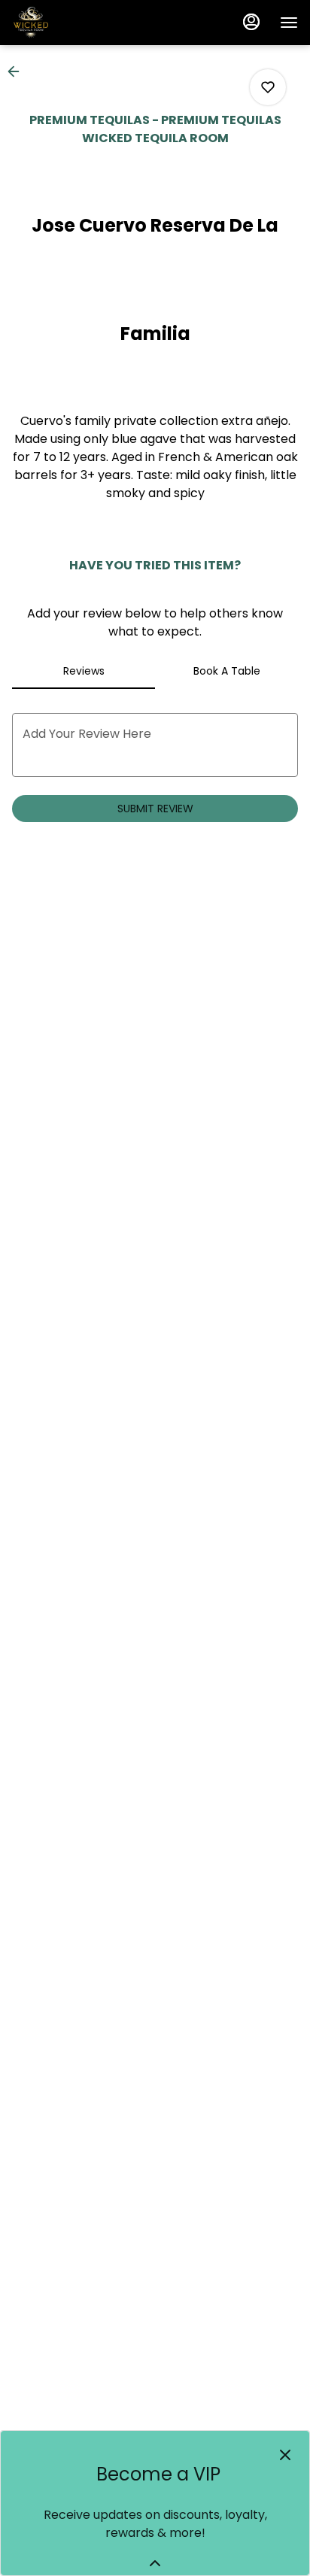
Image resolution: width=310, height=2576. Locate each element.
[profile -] (251, 22)
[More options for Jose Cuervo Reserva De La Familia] (268, 87)
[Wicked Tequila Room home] (80, 23)
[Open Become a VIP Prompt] (155, 2563)
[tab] (84, 671)
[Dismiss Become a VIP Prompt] (285, 2455)
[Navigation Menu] (289, 23)
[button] (18, 71)
